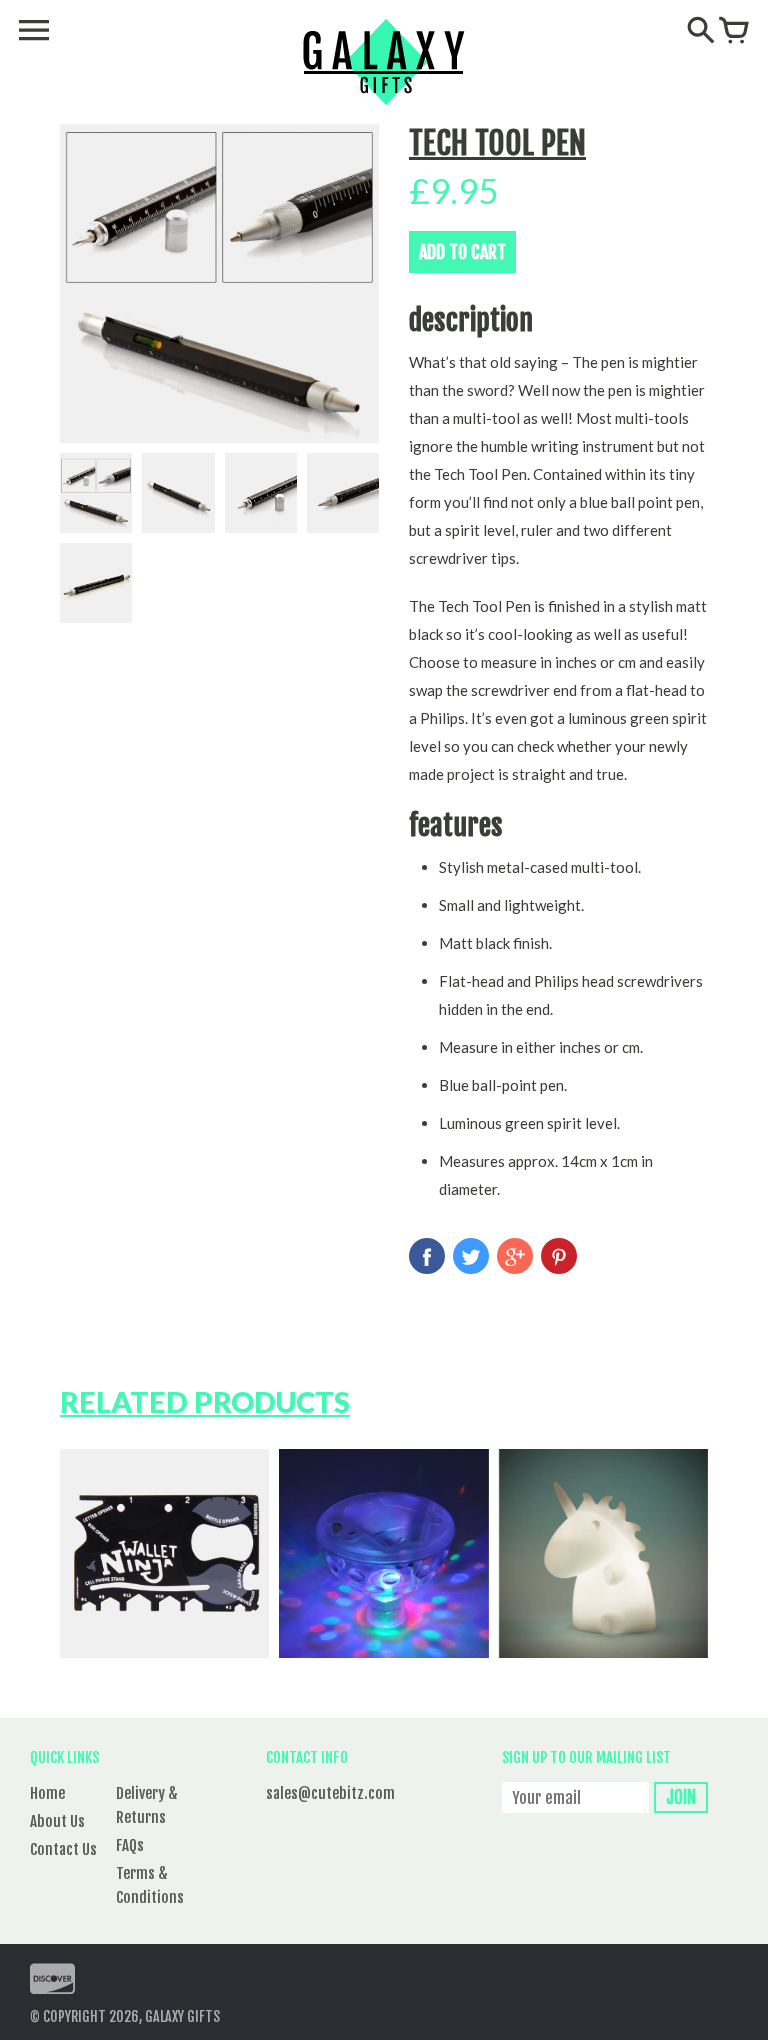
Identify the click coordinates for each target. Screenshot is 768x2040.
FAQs (130, 1845)
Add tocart (462, 252)
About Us (57, 1821)
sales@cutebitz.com (330, 1793)
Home (47, 1793)
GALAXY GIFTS (182, 2016)
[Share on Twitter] (471, 1256)
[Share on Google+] (515, 1256)
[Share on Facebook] (427, 1256)
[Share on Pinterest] (559, 1256)
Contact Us (63, 1849)
